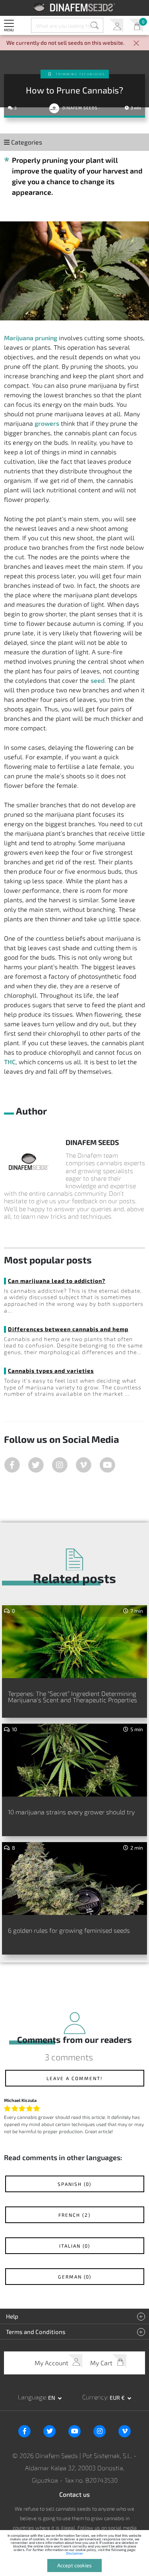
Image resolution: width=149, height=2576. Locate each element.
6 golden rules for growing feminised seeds (69, 1930)
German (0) (75, 2277)
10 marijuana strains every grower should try (71, 1812)
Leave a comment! (74, 2078)
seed (98, 680)
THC (10, 1062)
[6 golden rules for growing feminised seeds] (74, 1879)
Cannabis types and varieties (51, 1371)
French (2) (74, 2215)
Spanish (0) (74, 2184)
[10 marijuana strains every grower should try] (74, 1760)
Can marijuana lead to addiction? (57, 1281)
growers (47, 423)
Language (32, 2397)
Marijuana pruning (31, 338)
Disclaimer (75, 2553)
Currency (95, 2397)
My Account (116, 26)
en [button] (52, 2398)
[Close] (136, 44)
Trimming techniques (80, 74)
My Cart (136, 26)
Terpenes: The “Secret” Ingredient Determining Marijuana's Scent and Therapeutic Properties (73, 1697)
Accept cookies (74, 2565)
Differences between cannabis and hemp (68, 1329)
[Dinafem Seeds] (74, 7)
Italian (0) (75, 2246)
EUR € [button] (118, 2398)
